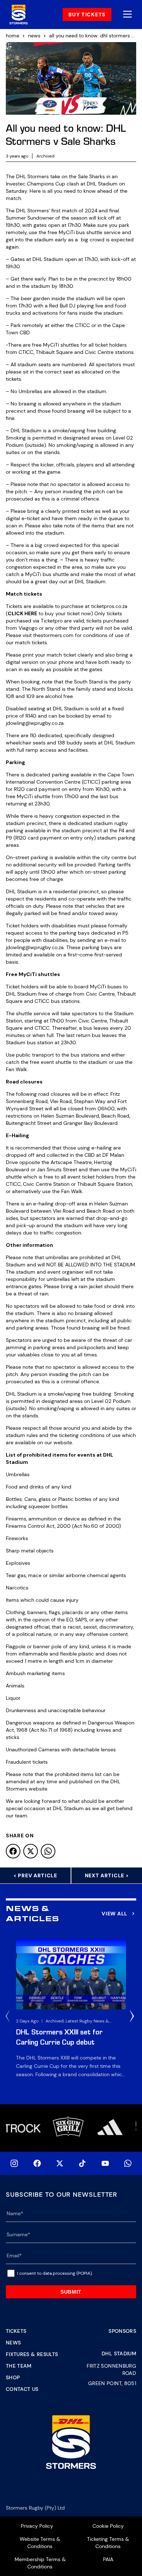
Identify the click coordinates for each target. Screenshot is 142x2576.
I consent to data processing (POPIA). (55, 2273)
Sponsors (122, 2331)
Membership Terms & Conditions (40, 2563)
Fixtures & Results (32, 2354)
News (13, 2343)
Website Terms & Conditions (40, 2543)
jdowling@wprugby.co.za (35, 723)
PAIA (108, 2559)
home (13, 36)
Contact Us (22, 2389)
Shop (13, 2377)
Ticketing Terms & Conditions (108, 2543)
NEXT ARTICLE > (107, 1875)
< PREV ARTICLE (35, 1875)
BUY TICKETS (87, 15)
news (34, 36)
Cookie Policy (108, 2526)
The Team (19, 2366)
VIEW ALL (115, 1914)
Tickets (16, 2331)
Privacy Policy (37, 2526)
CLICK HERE (22, 613)
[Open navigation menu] (127, 15)
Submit (71, 2292)
